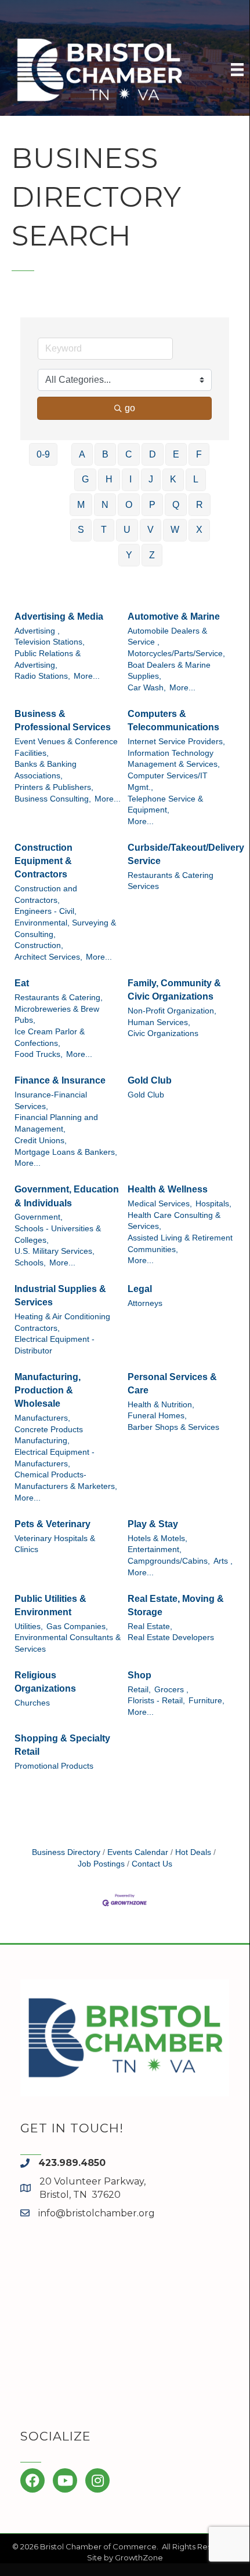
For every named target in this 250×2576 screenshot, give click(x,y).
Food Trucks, (39, 1054)
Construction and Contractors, (46, 894)
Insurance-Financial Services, (51, 1101)
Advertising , (37, 631)
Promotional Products (54, 1766)
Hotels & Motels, (157, 1538)
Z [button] (152, 555)
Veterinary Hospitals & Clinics (55, 1544)
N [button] (105, 505)
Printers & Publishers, (54, 787)
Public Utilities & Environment (50, 1605)
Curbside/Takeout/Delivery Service (186, 854)
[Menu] (237, 69)
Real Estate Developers (171, 1638)
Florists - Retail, (156, 1701)
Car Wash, (147, 688)
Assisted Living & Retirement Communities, (180, 1244)
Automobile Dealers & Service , (167, 637)
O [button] (129, 505)
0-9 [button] (43, 454)
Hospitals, (213, 1204)
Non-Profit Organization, (172, 1011)
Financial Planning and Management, (56, 1123)
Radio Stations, (42, 676)
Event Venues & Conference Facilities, (66, 747)
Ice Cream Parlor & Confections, (50, 1038)
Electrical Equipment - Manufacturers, (55, 1458)
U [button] (127, 530)
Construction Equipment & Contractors (44, 861)
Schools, (30, 1263)
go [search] (130, 408)
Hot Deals (193, 1852)
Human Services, (159, 1022)
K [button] (173, 479)
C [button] (129, 454)
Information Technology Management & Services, (174, 759)
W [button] (175, 530)
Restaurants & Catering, (59, 998)
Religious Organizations (45, 1682)
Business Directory (66, 1852)
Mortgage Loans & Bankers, (66, 1152)
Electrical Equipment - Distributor (55, 1345)
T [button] (104, 530)
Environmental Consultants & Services (68, 1643)
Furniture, (206, 1701)
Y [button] (129, 555)
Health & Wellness (168, 1189)
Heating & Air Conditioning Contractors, (62, 1322)
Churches (32, 1703)
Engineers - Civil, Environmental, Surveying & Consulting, (65, 923)
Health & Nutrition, (161, 1405)
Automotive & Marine (174, 616)
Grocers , (171, 1690)
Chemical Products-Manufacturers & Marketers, (66, 1481)
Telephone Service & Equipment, (165, 805)
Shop (140, 1675)
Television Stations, (50, 642)
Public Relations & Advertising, (48, 659)
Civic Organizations (163, 1033)
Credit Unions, (41, 1141)
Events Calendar (138, 1852)
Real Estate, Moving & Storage (176, 1605)
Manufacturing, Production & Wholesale (48, 1390)
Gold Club (150, 1080)
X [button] (199, 530)
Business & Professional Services (63, 720)
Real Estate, (150, 1627)
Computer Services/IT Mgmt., (168, 782)
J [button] (151, 479)
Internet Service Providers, (176, 742)
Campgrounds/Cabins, (169, 1561)
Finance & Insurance (60, 1080)
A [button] (82, 454)
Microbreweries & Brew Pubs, (57, 1015)
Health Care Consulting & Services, (174, 1221)
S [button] (81, 530)
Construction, (39, 945)
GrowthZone (139, 2557)
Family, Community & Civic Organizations (174, 990)
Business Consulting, (53, 799)
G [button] (85, 479)
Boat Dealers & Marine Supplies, (169, 671)
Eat (22, 983)
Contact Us (152, 1864)
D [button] (153, 454)
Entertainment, (155, 1549)
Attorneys (145, 1303)
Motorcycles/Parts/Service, (176, 654)
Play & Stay (153, 1524)
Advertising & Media (59, 616)
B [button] (105, 454)
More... (87, 676)
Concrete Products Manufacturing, (49, 1435)
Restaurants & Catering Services (171, 881)
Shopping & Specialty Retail (62, 1745)
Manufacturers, (42, 1418)
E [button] (176, 454)
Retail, (139, 1690)
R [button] (200, 505)
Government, (39, 1217)
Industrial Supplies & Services (60, 1296)
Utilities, (29, 1627)
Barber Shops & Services (173, 1427)
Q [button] (176, 505)
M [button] (81, 505)
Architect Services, (48, 957)
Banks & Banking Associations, (46, 770)
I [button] (131, 479)
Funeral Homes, (157, 1416)
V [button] (151, 530)
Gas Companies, (77, 1627)
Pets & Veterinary (52, 1524)
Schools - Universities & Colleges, (58, 1234)
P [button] (152, 505)
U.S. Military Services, (55, 1251)
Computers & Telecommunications (173, 720)
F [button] (199, 454)
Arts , (223, 1561)
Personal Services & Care (172, 1384)
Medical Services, (160, 1204)
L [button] (196, 479)
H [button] (109, 479)
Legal (140, 1289)
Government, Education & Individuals (67, 1196)
